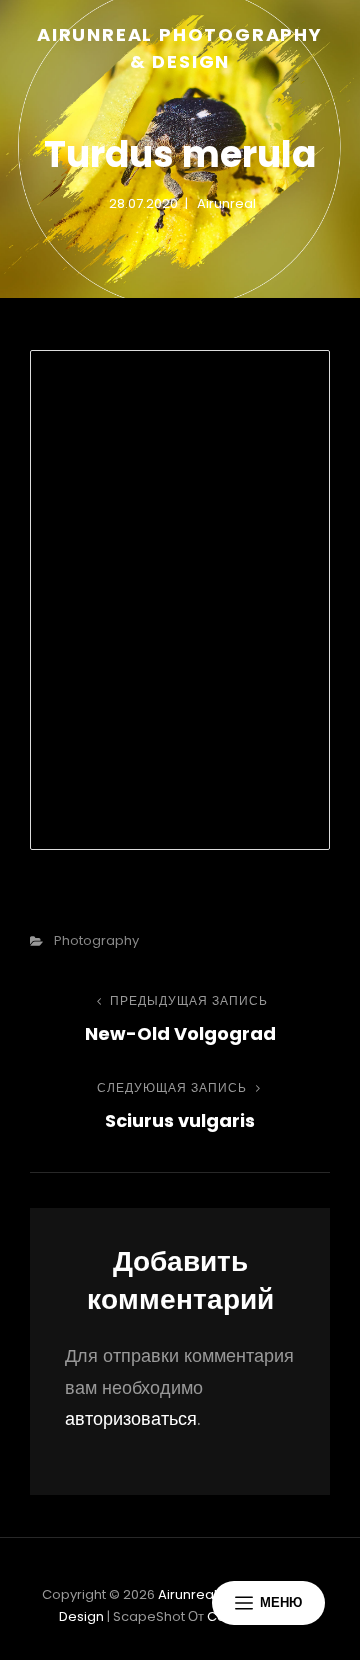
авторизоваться (131, 1418)
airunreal (226, 203)
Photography (96, 940)
